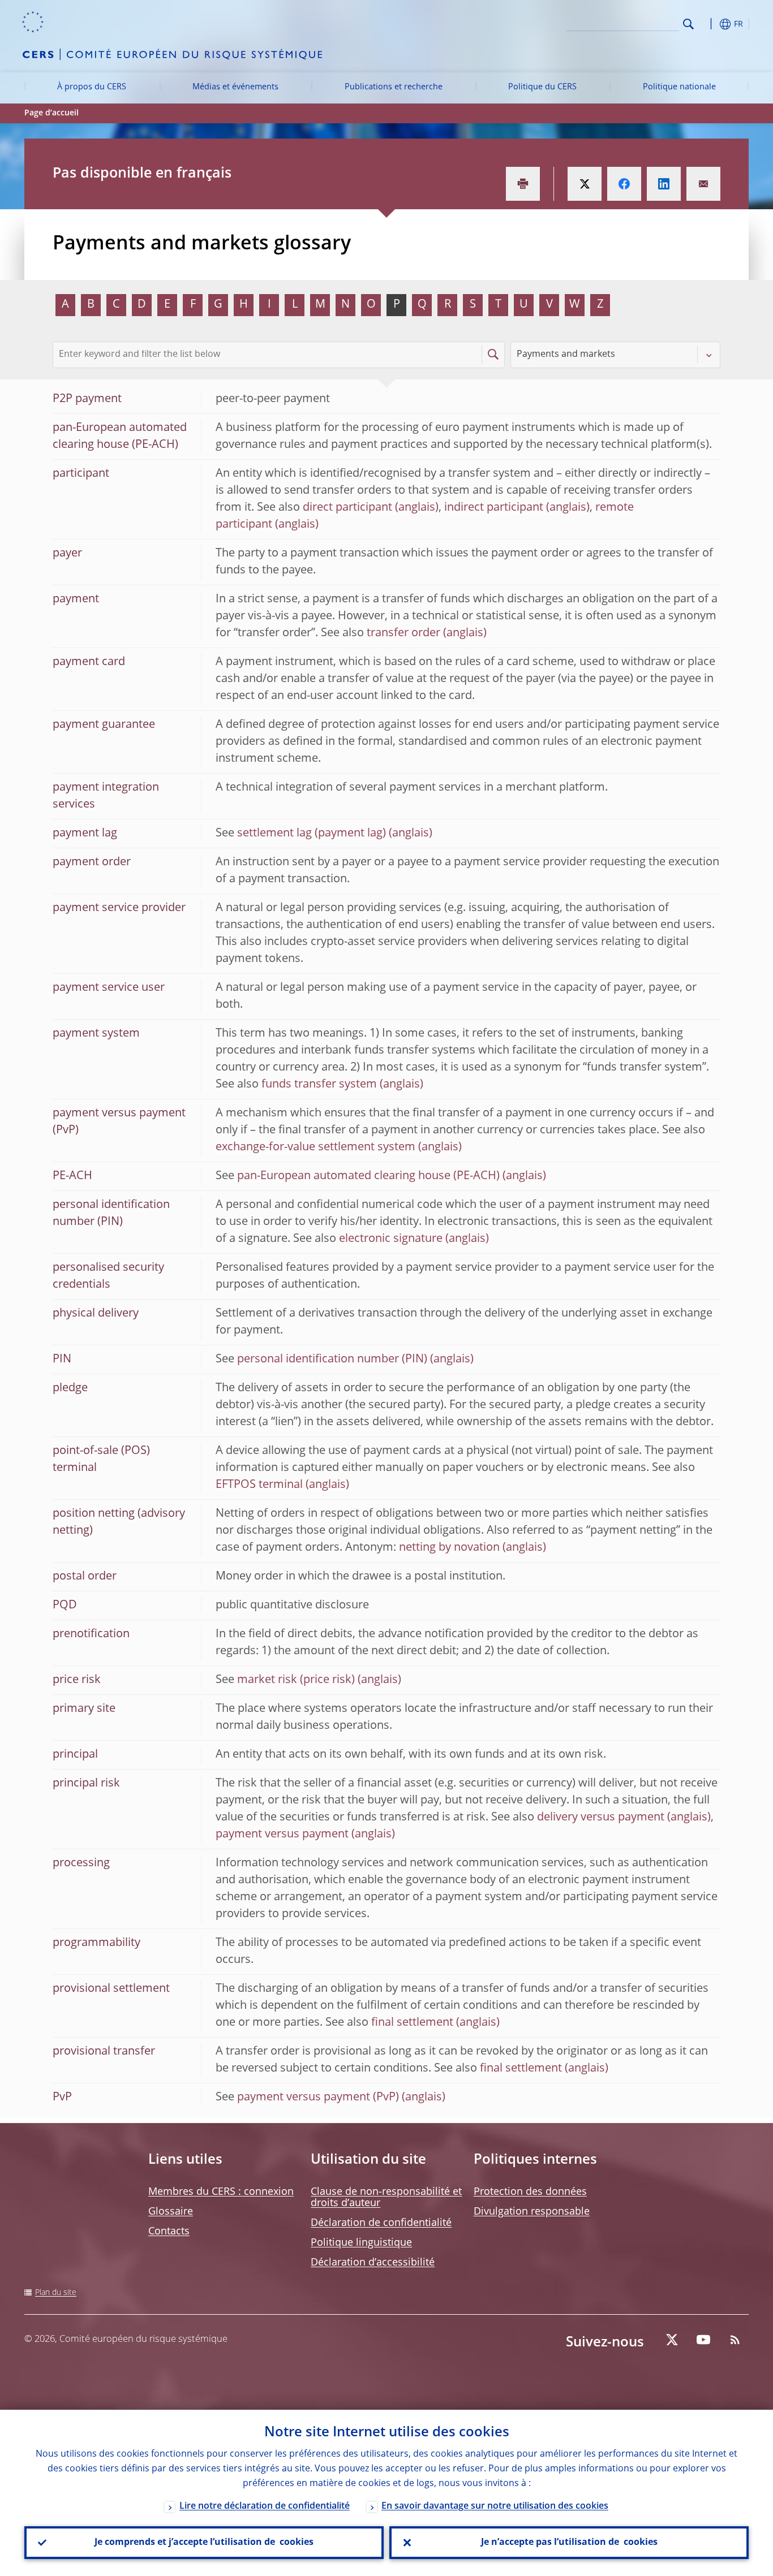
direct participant (347, 508)
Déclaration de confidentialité (381, 2223)
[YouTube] (703, 2340)
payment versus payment (282, 1835)
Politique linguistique (361, 2243)
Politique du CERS (542, 87)
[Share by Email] (703, 184)
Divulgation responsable (532, 2212)
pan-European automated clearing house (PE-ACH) (368, 1176)
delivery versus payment (601, 1818)
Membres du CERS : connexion (221, 2192)
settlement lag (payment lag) (312, 834)
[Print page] (523, 184)
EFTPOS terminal (259, 1485)
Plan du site (56, 2293)
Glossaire (171, 2212)
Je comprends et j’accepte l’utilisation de (204, 2543)
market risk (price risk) (296, 1680)
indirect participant (494, 508)
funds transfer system (319, 1085)
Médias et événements (235, 87)
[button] (709, 24)
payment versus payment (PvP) (318, 2098)
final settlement (412, 2023)
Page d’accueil (51, 113)
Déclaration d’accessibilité (373, 2263)
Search (688, 24)
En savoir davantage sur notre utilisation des (495, 2506)
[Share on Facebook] (624, 184)
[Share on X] (585, 184)
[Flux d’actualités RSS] (735, 2340)
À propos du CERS (92, 87)
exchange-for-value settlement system (315, 1147)
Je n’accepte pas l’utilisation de (569, 2543)
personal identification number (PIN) (332, 1360)
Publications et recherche (394, 87)
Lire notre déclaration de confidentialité (265, 2506)
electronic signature (391, 1239)
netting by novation (449, 1548)
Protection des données (530, 2192)
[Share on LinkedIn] (664, 184)
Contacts (169, 2232)
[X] (672, 2340)
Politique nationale (679, 87)
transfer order (403, 633)
